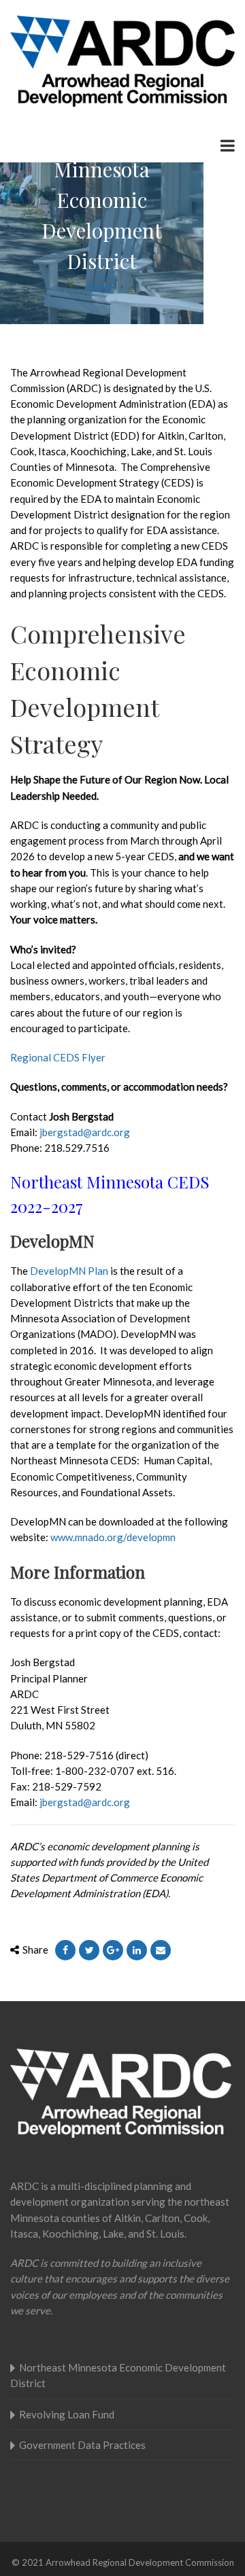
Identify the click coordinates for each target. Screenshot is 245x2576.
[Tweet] (89, 1950)
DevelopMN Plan (69, 1271)
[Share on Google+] (113, 1950)
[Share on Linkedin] (137, 1950)
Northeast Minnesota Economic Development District (118, 2375)
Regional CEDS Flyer (58, 1057)
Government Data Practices (82, 2445)
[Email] (161, 1950)
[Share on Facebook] (65, 1950)
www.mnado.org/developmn (113, 1537)
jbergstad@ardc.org (85, 1132)
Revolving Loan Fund (67, 2414)
